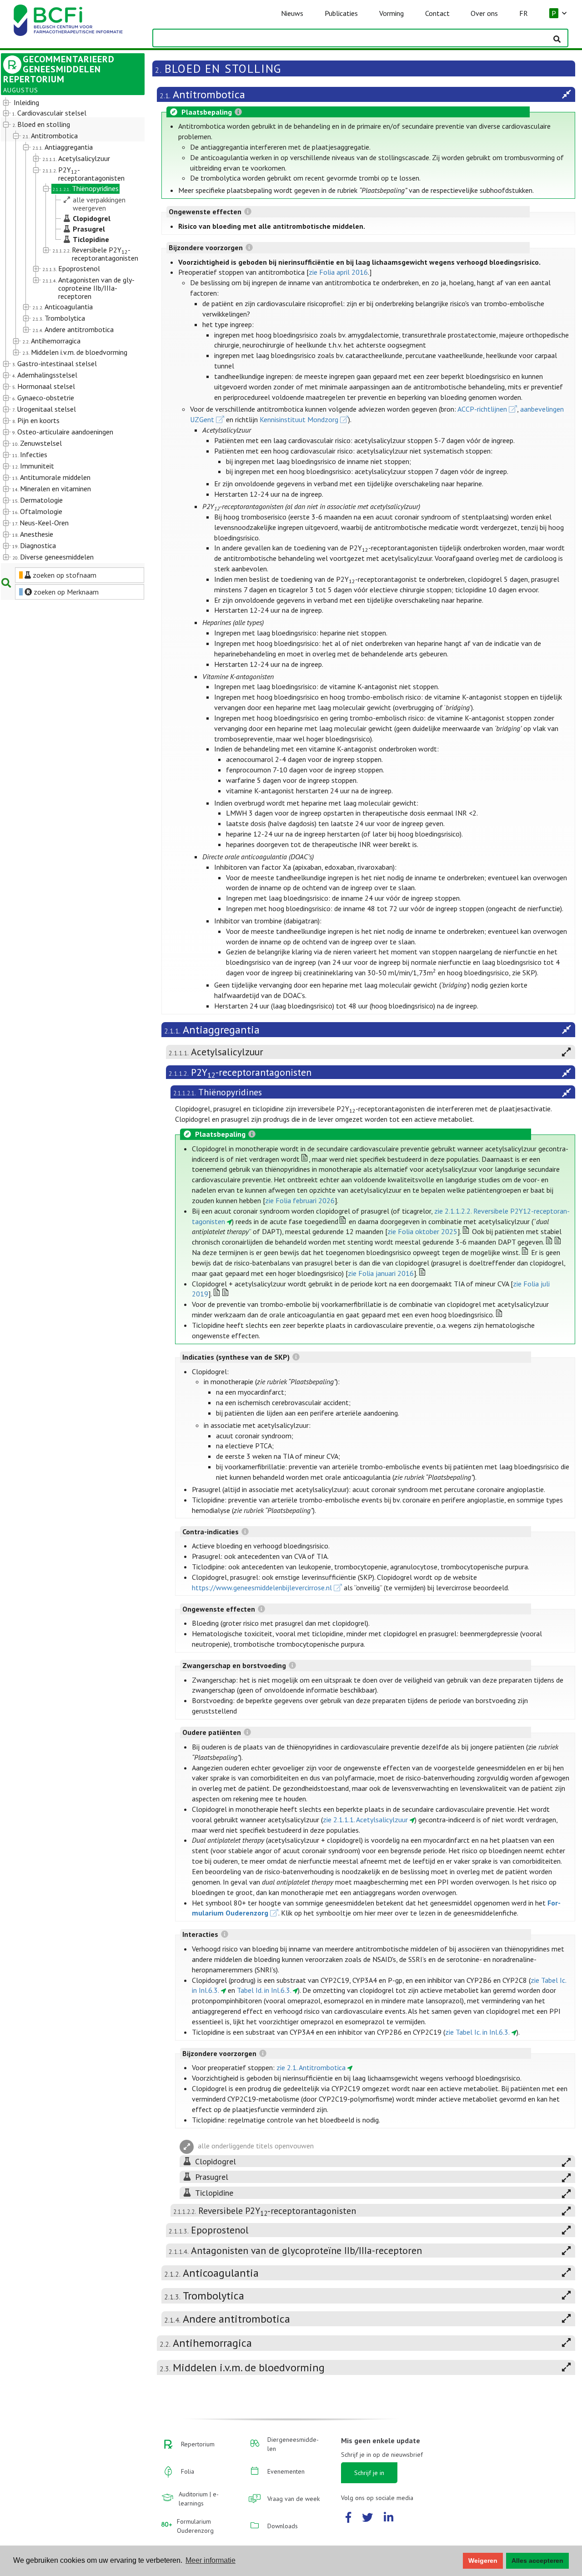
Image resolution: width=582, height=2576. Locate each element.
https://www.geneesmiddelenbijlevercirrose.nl (262, 1588)
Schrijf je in (369, 2473)
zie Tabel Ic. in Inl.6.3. (477, 2032)
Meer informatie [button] (211, 2560)
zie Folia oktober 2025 (422, 1231)
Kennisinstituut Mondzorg (299, 419)
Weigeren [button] (483, 2561)
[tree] (67, 330)
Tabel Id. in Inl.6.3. (264, 1990)
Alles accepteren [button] (537, 2561)
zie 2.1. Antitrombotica (311, 2067)
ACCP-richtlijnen (482, 409)
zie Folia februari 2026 (300, 1200)
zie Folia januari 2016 (381, 1273)
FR (524, 13)
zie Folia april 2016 (338, 272)
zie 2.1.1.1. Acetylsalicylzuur (365, 1820)
